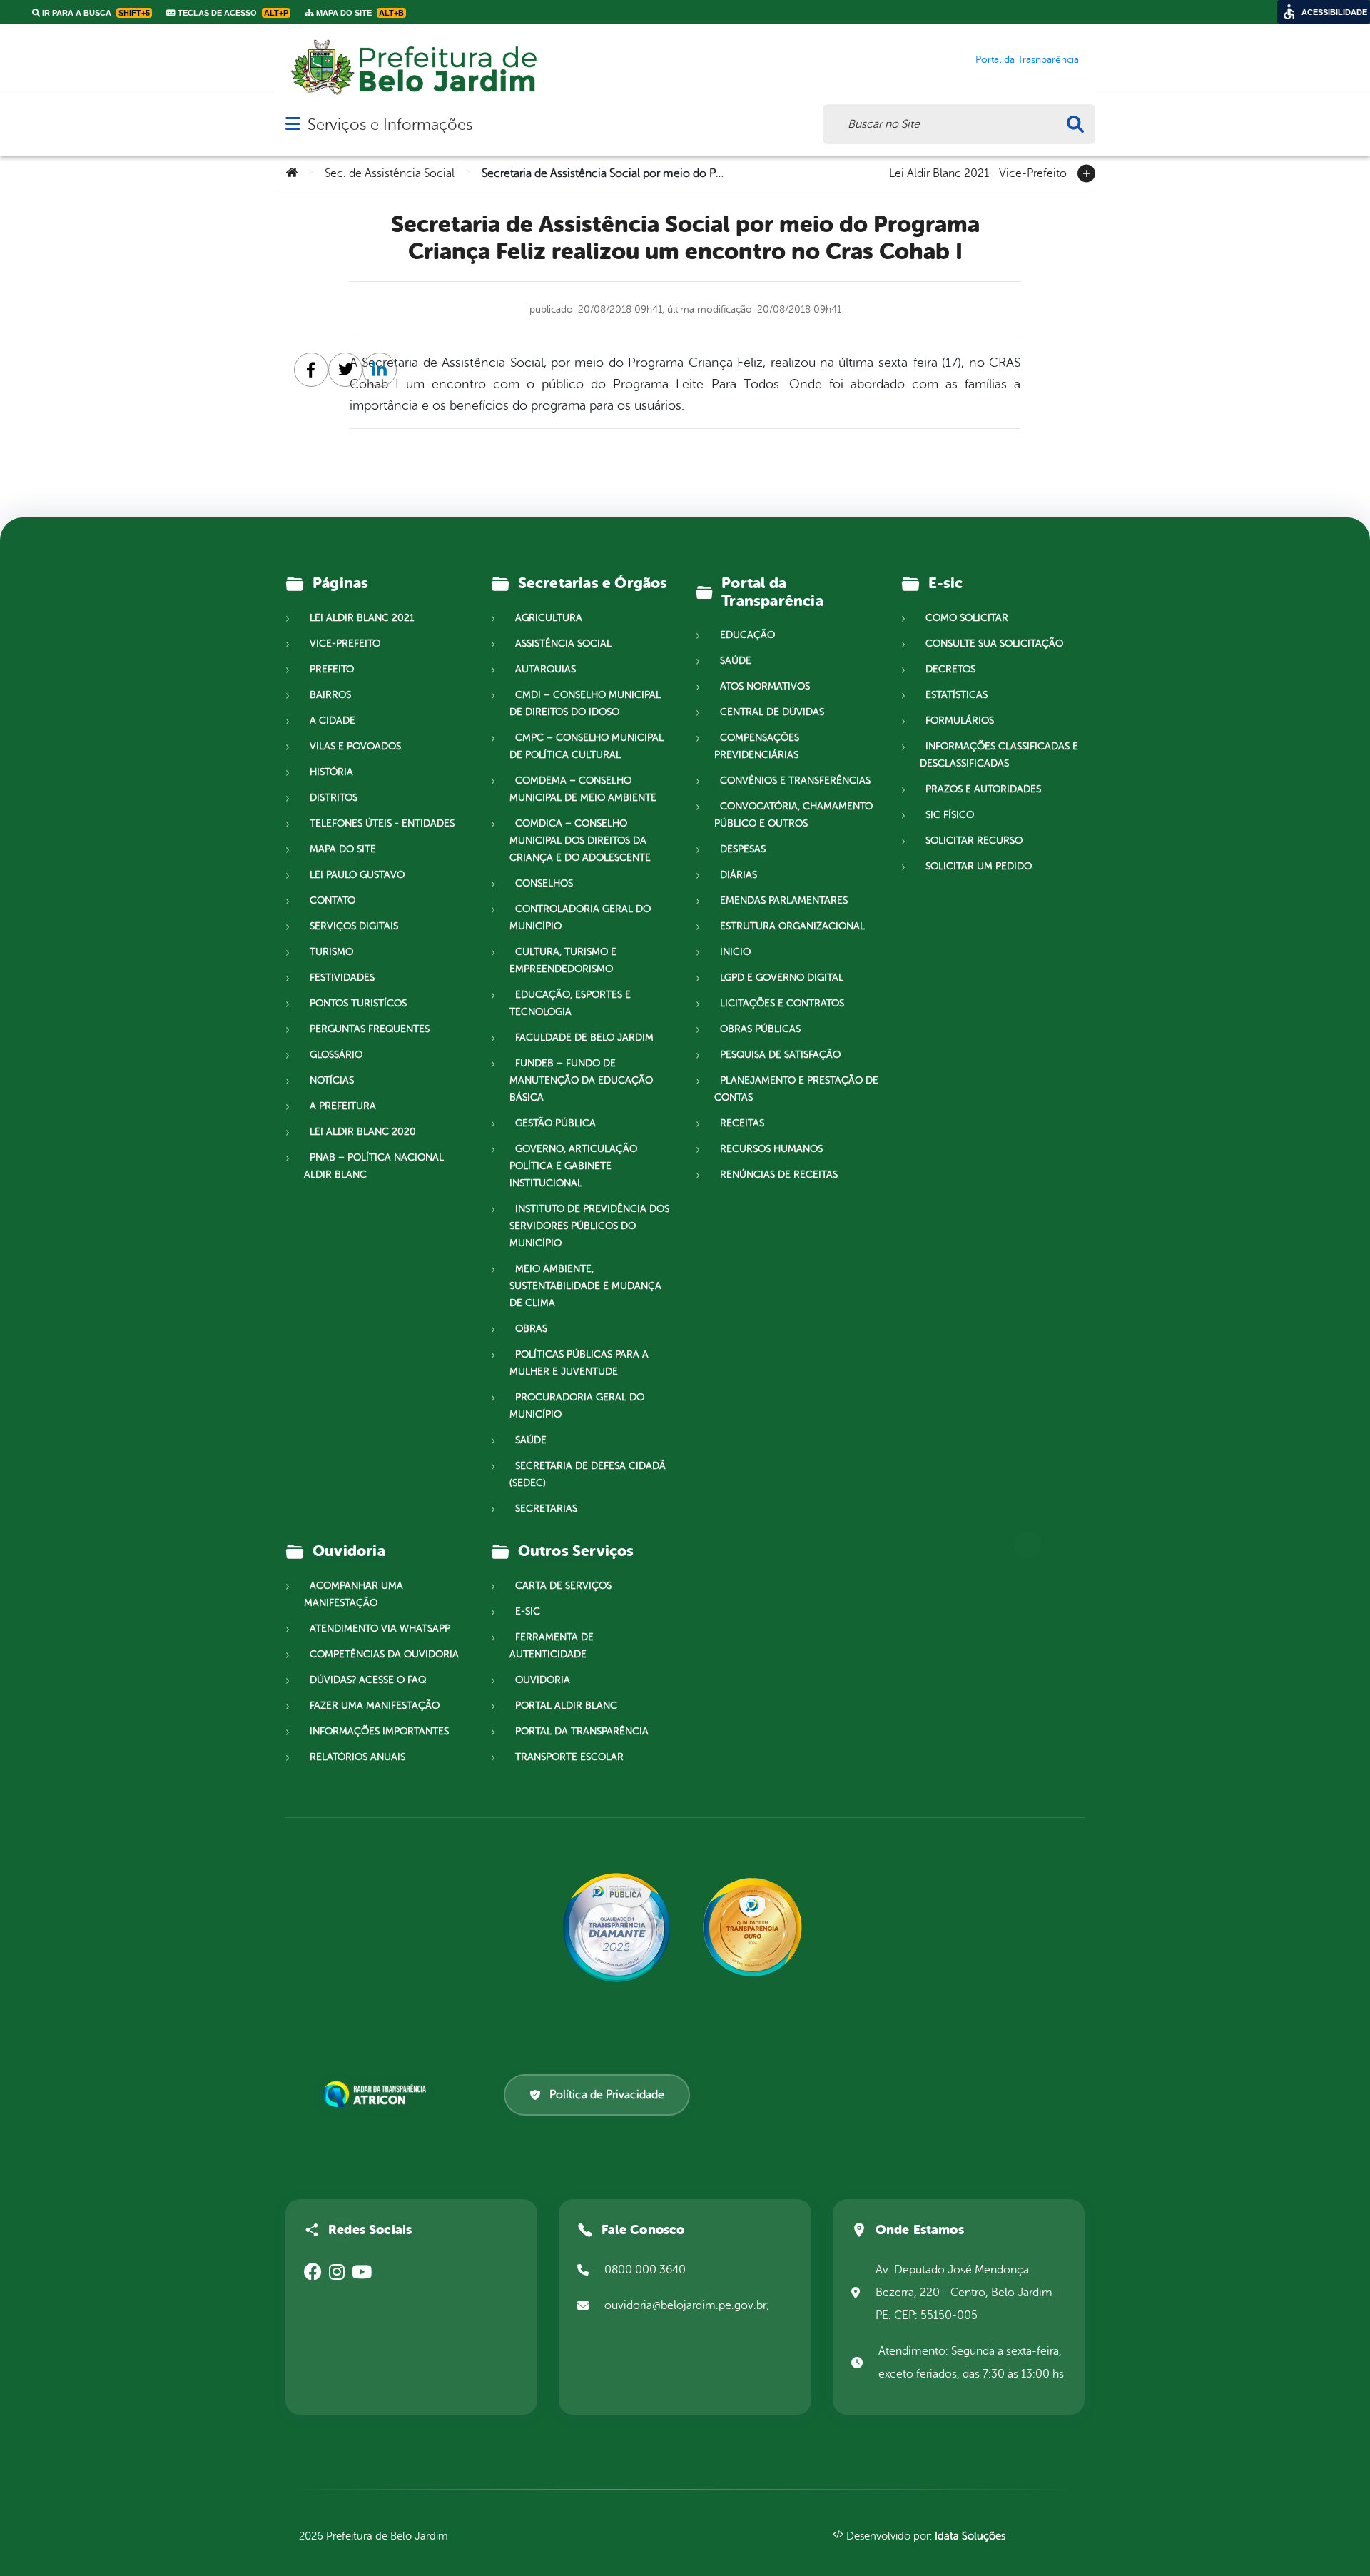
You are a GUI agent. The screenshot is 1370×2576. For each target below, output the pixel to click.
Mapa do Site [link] (359, 13)
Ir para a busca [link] (95, 13)
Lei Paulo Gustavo (357, 875)
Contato (333, 900)
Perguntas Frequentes (370, 1029)
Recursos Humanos (771, 1149)
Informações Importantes (379, 1731)
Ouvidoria (543, 1680)
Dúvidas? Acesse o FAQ (368, 1680)
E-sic (528, 1611)
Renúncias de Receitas (779, 1175)
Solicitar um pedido (979, 866)
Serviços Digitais (354, 926)
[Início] (292, 173)
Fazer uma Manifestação (375, 1706)
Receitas (742, 1123)
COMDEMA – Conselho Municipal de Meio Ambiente (583, 789)
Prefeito (332, 669)
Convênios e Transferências (795, 781)
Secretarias (546, 1509)
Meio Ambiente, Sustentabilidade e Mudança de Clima (585, 1286)
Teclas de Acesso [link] (232, 13)
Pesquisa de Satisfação (780, 1055)
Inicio (735, 952)
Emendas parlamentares (784, 900)
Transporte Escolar (569, 1757)
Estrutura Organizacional (792, 926)
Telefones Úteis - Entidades (382, 823)
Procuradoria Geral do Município (577, 1406)
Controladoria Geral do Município (580, 918)
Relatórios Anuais (357, 1757)
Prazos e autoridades (983, 789)
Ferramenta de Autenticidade (552, 1646)
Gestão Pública (555, 1123)
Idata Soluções (970, 2536)
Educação (747, 635)
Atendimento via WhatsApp (380, 1628)
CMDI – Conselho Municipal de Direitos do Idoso (585, 703)
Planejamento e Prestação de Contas (796, 1089)
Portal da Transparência (582, 1731)
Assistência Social (563, 643)
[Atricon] (377, 2094)
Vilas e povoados (355, 746)
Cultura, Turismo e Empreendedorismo (563, 960)
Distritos (334, 798)
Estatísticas (957, 695)
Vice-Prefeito (1033, 172)
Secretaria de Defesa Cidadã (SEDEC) (588, 1474)
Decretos (950, 669)
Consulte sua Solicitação (994, 643)
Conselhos (544, 883)
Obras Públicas (760, 1029)
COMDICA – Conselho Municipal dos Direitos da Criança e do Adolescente (580, 840)
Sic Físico (950, 815)
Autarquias (546, 669)
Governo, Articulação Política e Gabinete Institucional (573, 1166)
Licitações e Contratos (782, 1003)
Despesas (743, 849)
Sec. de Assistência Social (390, 173)
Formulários (960, 721)
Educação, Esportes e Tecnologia (570, 1003)
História (331, 772)
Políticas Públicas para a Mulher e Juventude (579, 1363)
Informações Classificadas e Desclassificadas (999, 755)
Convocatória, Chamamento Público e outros (793, 815)
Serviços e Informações (390, 125)
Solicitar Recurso (974, 840)
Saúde (531, 1440)
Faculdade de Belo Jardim (584, 1037)
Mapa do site (343, 849)
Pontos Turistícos (358, 1003)
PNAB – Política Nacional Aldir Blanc (374, 1166)
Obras (531, 1329)
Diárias (739, 875)
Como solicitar (967, 618)
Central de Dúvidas (772, 712)
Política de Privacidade (607, 2095)
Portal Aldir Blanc (566, 1706)
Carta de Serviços (563, 1586)
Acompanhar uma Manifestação (354, 1594)
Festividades (342, 978)
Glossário (336, 1055)
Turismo (331, 952)
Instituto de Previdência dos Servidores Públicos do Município (589, 1226)
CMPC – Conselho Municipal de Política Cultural (587, 746)
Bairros (330, 695)
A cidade (333, 721)
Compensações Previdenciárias (757, 746)
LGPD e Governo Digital (782, 978)
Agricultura (549, 618)
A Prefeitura (343, 1106)
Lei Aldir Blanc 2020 (363, 1132)
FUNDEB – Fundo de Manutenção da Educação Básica (581, 1080)
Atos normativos (765, 686)
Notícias (332, 1080)
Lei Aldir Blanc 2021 (939, 172)
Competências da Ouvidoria (384, 1654)
